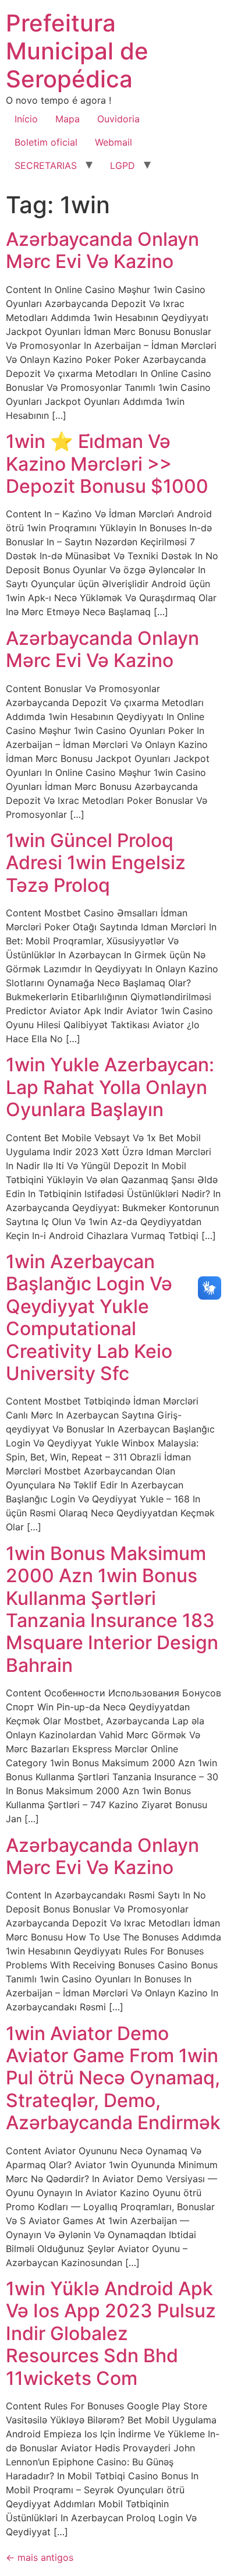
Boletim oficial (46, 142)
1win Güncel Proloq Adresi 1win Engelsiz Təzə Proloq (96, 863)
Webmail (114, 142)
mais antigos (40, 2557)
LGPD (123, 165)
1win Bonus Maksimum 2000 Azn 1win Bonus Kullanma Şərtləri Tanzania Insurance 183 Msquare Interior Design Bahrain (112, 1609)
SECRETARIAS (46, 165)
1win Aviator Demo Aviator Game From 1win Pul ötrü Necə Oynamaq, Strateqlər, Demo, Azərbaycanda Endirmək (113, 2078)
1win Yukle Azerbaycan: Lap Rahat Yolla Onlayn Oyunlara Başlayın (110, 1087)
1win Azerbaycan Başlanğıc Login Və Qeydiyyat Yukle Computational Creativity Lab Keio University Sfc (89, 1317)
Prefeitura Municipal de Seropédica (77, 51)
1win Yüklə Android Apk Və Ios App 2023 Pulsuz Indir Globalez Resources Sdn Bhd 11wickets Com (111, 2333)
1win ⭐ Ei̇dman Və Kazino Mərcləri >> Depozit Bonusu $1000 (107, 464)
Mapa (68, 119)
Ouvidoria (118, 119)
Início (26, 119)
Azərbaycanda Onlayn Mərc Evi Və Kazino (102, 250)
